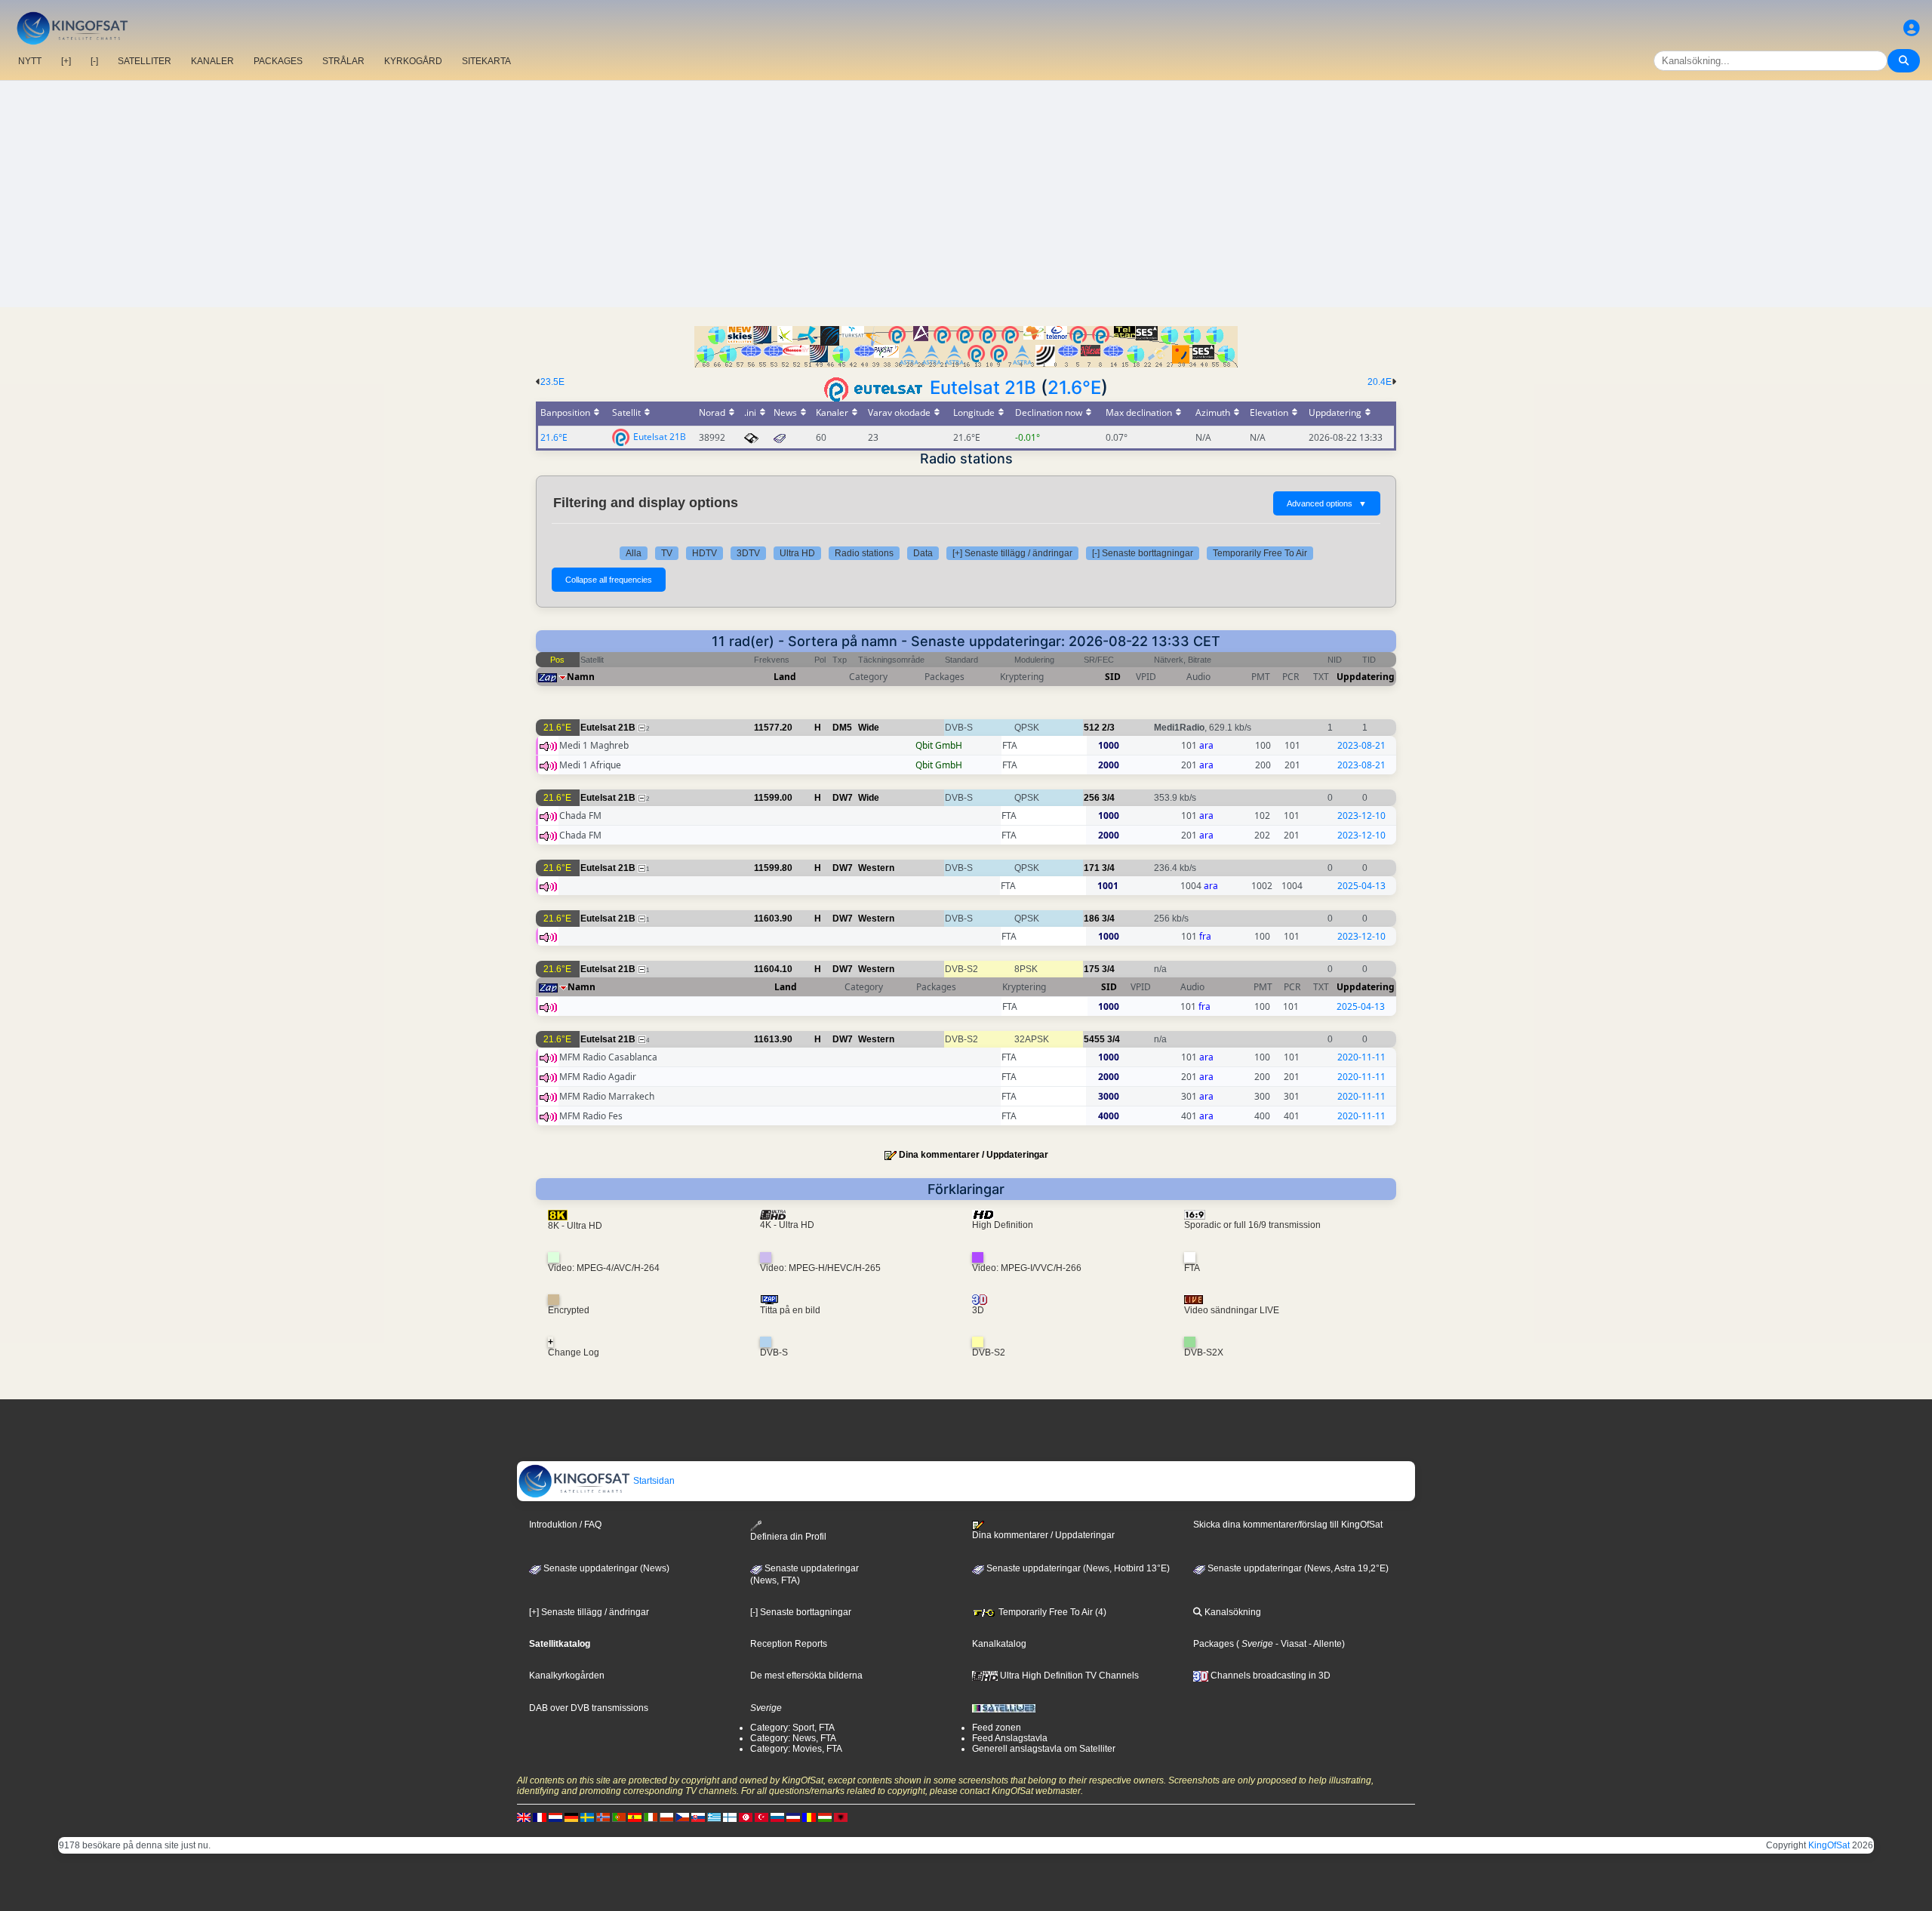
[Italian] (651, 1817)
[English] (524, 1817)
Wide (869, 728)
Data (923, 553)
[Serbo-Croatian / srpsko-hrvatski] (793, 1817)
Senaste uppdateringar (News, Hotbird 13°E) (1077, 1568)
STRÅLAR (343, 61)
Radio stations (864, 553)
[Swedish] (587, 1817)
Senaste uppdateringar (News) (605, 1568)
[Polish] (666, 1817)
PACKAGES (278, 61)
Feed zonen (997, 1728)
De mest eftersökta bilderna (806, 1676)
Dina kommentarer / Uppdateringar (974, 1155)
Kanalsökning (1232, 1612)
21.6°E (1074, 388)
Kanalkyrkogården (567, 1676)
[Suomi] (730, 1817)
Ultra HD (797, 553)
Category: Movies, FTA (796, 1749)
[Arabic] (746, 1817)
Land (785, 677)
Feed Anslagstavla (1010, 1738)
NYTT (30, 61)
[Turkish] (761, 1817)
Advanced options (1327, 503)
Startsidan (653, 1481)
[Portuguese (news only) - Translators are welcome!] (619, 1817)
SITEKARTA (486, 61)
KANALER (212, 61)
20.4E (1380, 382)
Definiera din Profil (788, 1536)
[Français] (540, 1817)
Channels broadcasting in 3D (1269, 1676)
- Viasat (1290, 1644)
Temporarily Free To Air (1260, 553)
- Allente (1324, 1644)
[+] (66, 61)
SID (1113, 677)
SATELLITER (145, 61)
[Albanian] (841, 1817)
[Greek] (714, 1817)
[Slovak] (698, 1817)
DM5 (842, 728)
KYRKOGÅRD (413, 61)
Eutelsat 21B (983, 388)
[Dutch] (555, 1817)
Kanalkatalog (999, 1644)
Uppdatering (1366, 677)
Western (876, 868)
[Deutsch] (571, 1817)
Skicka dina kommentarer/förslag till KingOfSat (1288, 1525)
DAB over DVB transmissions (589, 1708)
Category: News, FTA (793, 1738)
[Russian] (777, 1817)
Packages (1214, 1644)
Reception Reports (789, 1644)
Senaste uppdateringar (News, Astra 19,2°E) (1297, 1568)
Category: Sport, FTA (792, 1728)
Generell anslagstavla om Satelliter (1044, 1749)
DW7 (843, 798)
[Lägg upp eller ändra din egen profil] (1912, 28)
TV (667, 553)
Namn (581, 677)
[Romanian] (809, 1817)
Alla (634, 553)
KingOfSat (1829, 1845)
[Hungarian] (825, 1817)
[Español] (635, 1817)
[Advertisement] (966, 194)
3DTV (748, 553)
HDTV (705, 553)
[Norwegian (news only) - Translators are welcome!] (603, 1817)
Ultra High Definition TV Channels (1068, 1676)
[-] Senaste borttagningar (1143, 553)
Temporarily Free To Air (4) (1051, 1612)
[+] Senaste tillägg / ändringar (1012, 553)
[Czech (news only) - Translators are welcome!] (682, 1817)
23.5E (552, 382)
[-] (94, 61)
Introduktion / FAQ (565, 1525)
